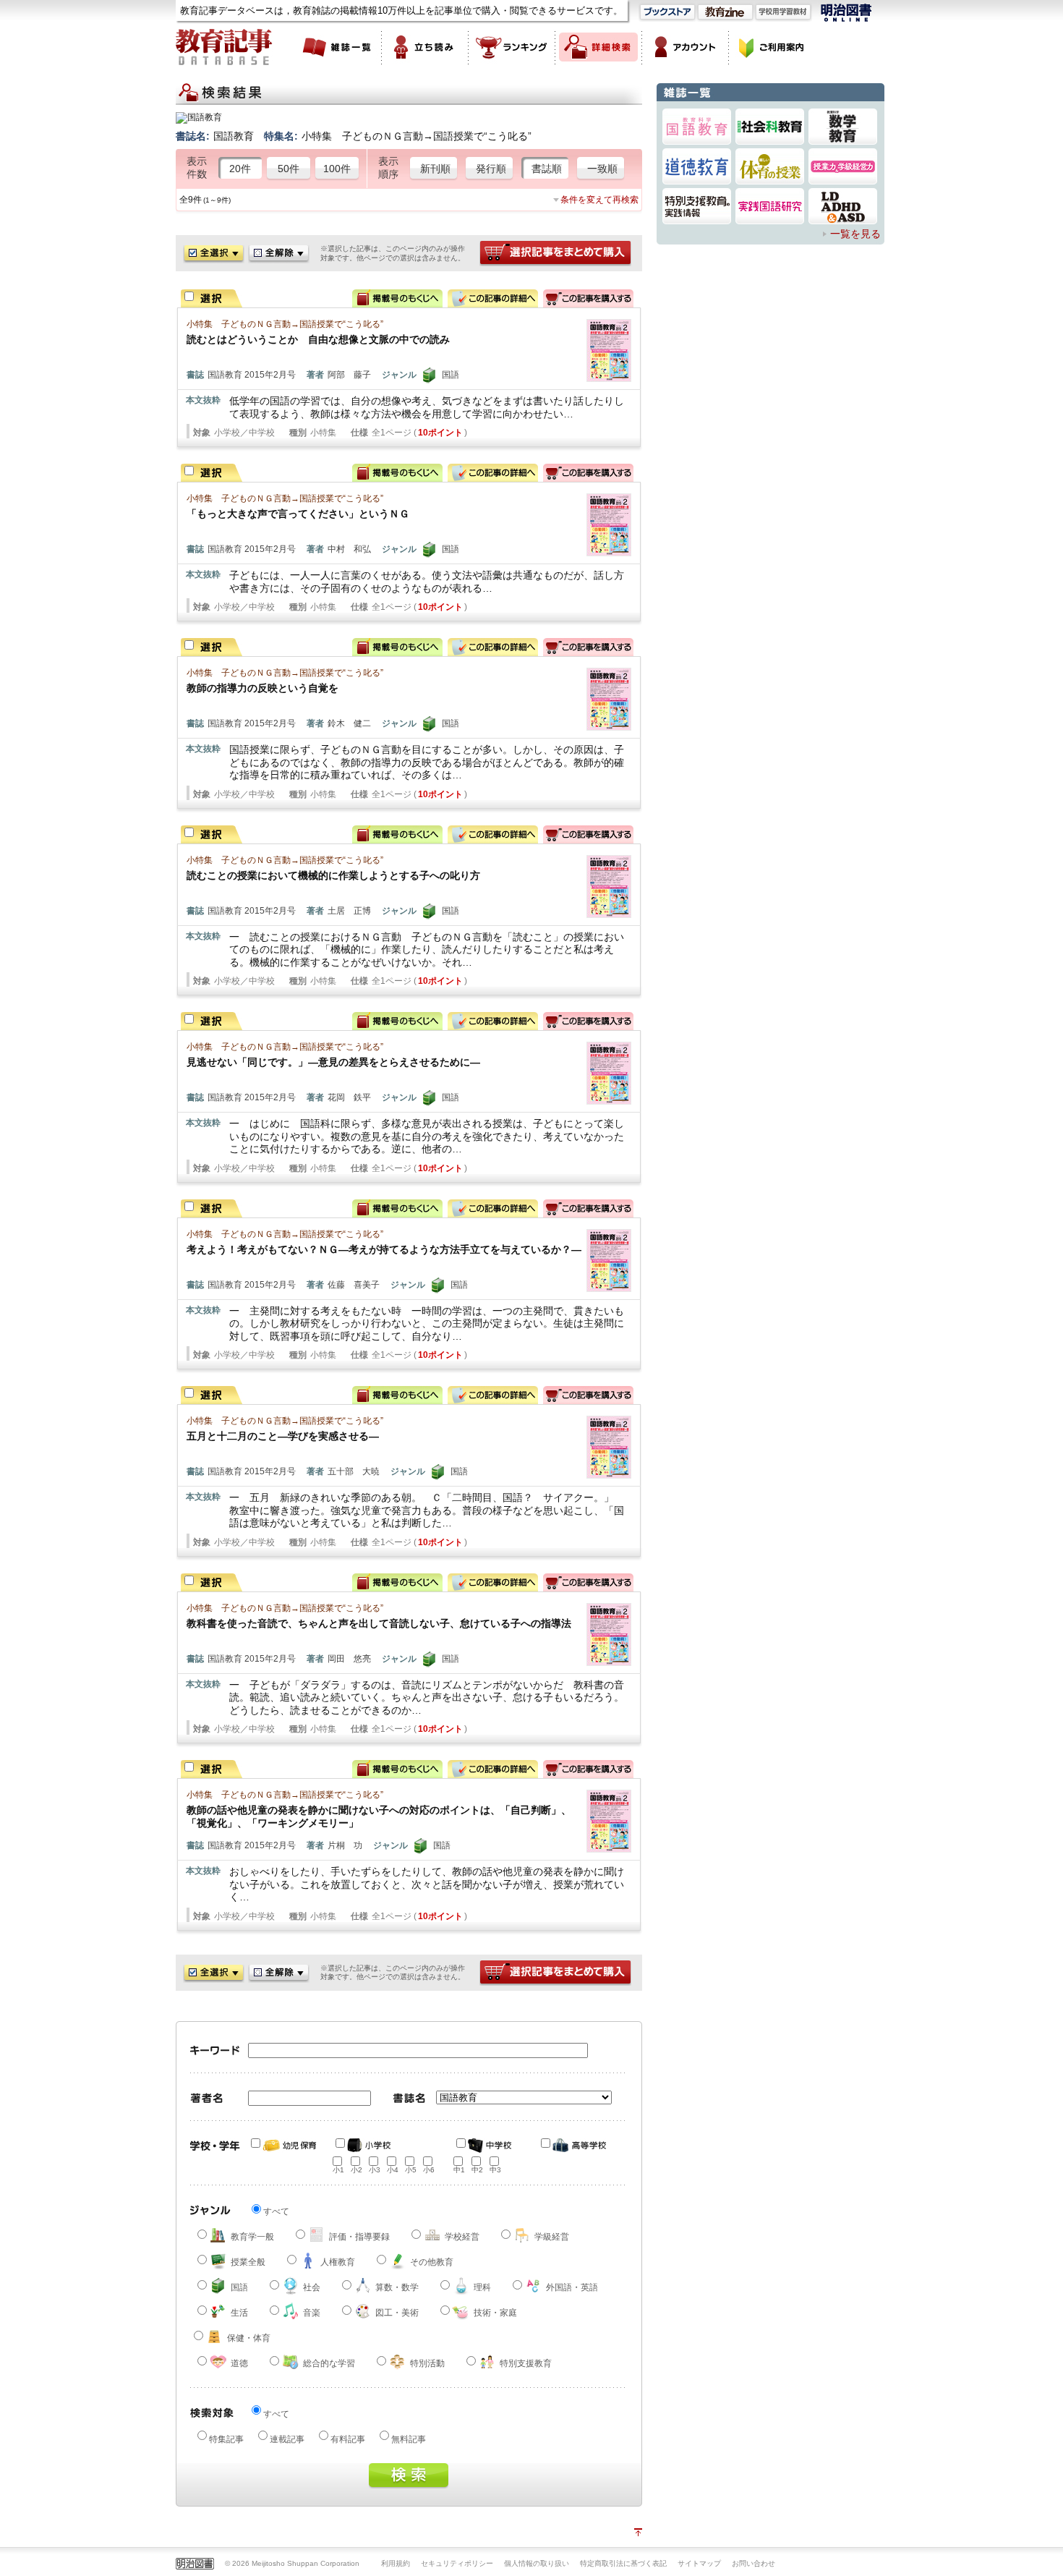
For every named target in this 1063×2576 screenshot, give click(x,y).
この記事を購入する (588, 298)
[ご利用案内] (772, 47)
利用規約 (396, 2563)
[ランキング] (512, 47)
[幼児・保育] (284, 2146)
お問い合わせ (754, 2563)
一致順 (602, 169)
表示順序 (388, 168)
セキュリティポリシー (457, 2563)
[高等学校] (574, 2146)
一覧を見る (855, 234)
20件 (240, 169)
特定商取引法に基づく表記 (623, 2563)
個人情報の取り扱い (537, 2563)
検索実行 (409, 2476)
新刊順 (435, 169)
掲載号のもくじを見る (397, 298)
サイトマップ (699, 2563)
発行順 (491, 169)
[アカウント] (686, 47)
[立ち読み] (425, 47)
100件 (337, 169)
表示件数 (197, 168)
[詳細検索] (599, 47)
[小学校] (369, 2146)
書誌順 (547, 169)
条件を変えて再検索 (599, 200)
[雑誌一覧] (338, 47)
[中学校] (490, 2146)
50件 (289, 169)
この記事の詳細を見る (493, 298)
